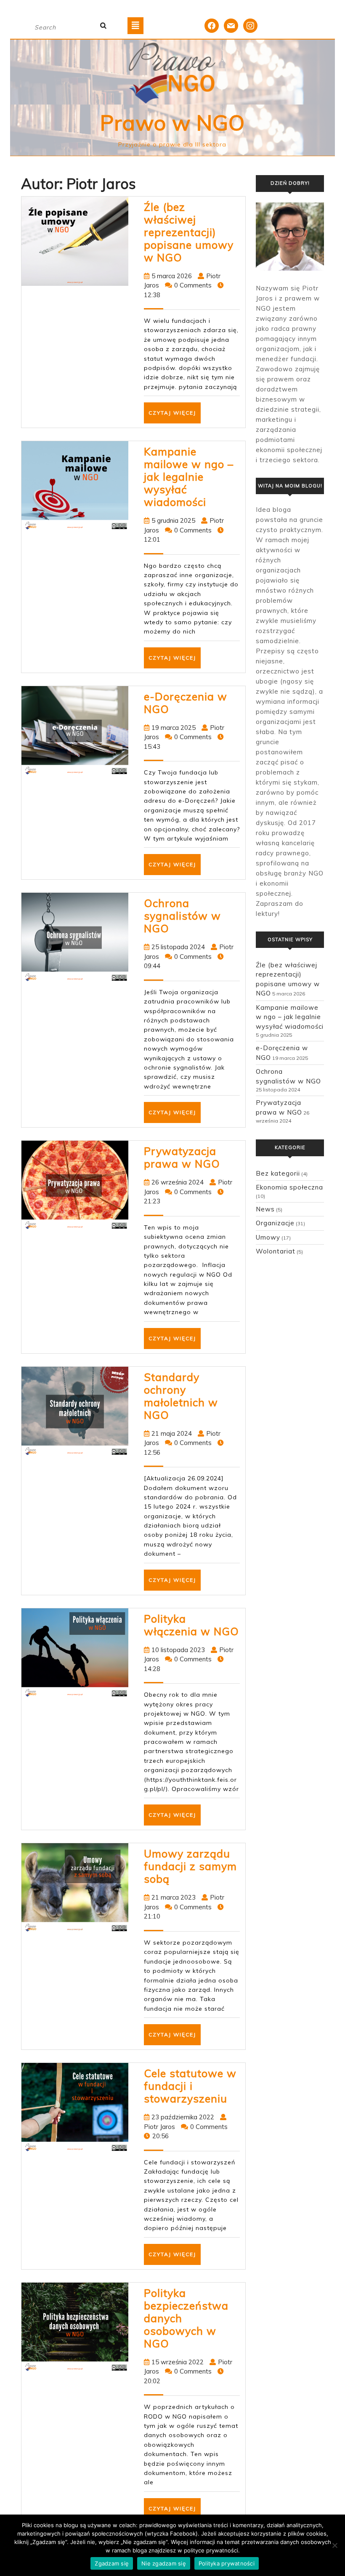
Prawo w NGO (172, 123)
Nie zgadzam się (164, 2563)
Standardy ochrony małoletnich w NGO (181, 1396)
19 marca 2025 (174, 728)
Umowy (268, 1237)
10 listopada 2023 (178, 1650)
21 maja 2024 (172, 1433)
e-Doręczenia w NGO (186, 703)
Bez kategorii (278, 1173)
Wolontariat (276, 1251)
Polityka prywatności (227, 2563)
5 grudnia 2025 (173, 520)
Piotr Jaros (159, 2127)
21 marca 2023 (174, 1897)
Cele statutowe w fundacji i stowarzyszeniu (190, 2086)
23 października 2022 (183, 2117)
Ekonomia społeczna (289, 1187)
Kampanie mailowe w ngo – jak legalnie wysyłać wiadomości (189, 477)
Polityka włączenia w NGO (191, 1625)
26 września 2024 (178, 1182)
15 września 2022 (178, 2362)
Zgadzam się (112, 2563)
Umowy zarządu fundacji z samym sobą (190, 1866)
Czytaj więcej (175, 416)
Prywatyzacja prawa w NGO (182, 1157)
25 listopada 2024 (178, 947)
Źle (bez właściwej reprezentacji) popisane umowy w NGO (189, 232)
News (265, 1209)
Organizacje (275, 1223)
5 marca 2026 (172, 276)
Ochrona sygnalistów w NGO (182, 916)
